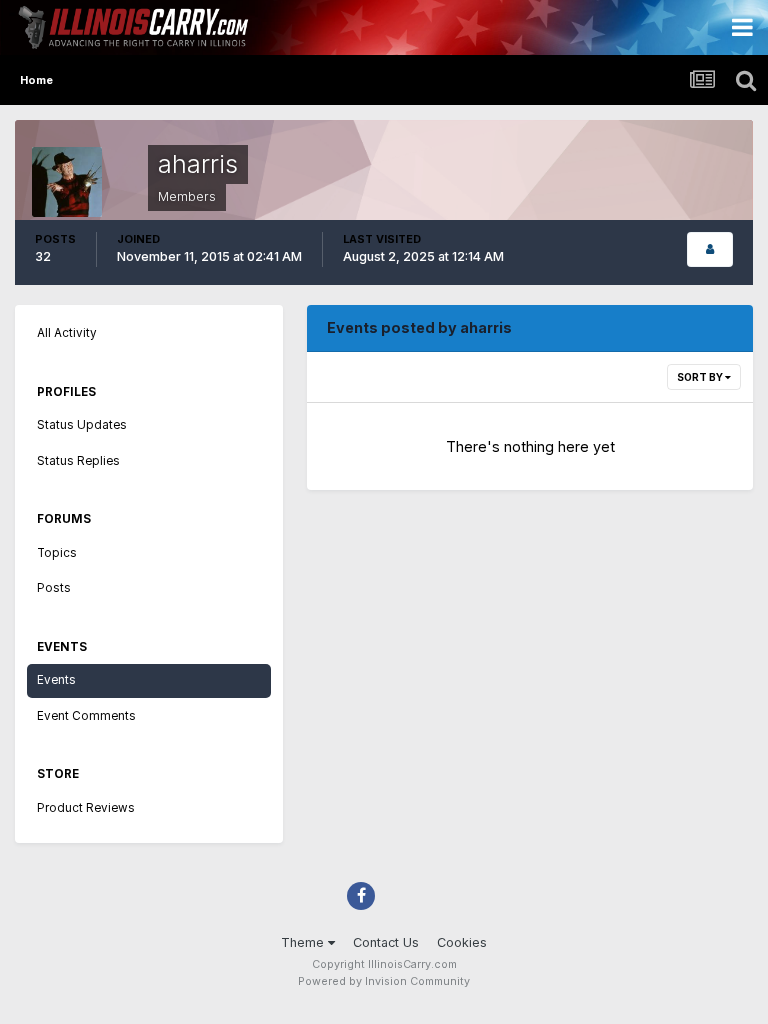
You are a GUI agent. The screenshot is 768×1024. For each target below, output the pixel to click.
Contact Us (386, 942)
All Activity (67, 333)
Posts (54, 588)
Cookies (462, 942)
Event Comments (86, 716)
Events (56, 680)
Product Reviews (86, 808)
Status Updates (82, 425)
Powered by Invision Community (384, 981)
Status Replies (78, 461)
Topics (57, 553)
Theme (304, 942)
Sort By (701, 377)
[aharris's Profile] (710, 249)
